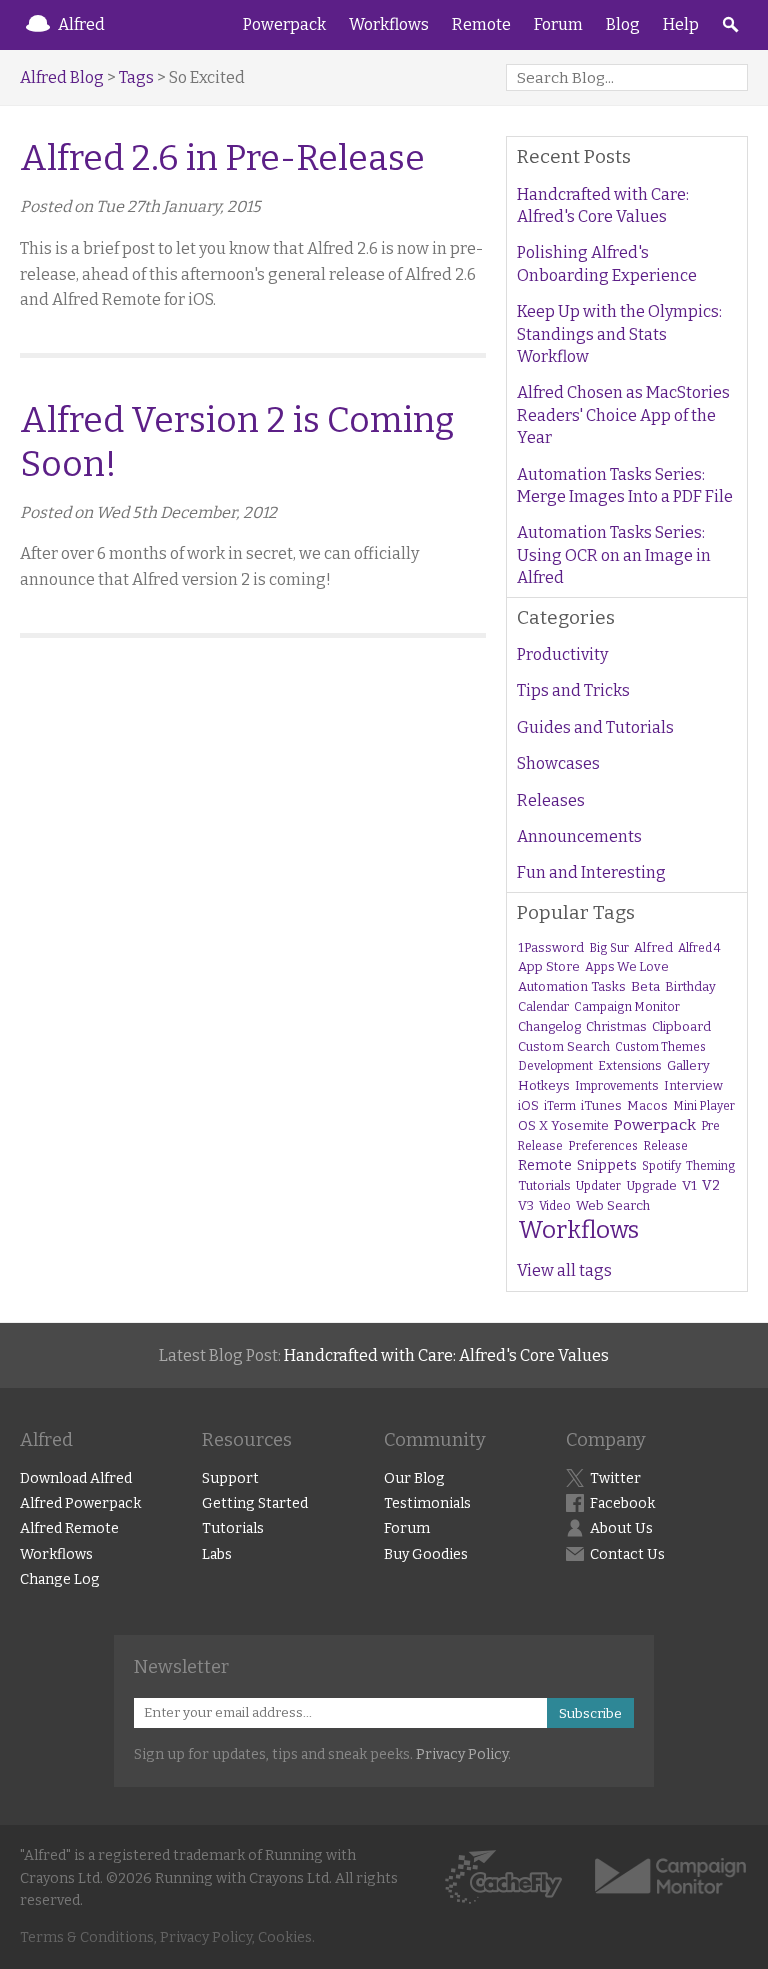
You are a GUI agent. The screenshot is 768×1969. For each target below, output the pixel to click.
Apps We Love (627, 966)
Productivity (562, 654)
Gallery (688, 1065)
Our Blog (414, 1478)
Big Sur (609, 948)
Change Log (60, 1579)
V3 (526, 1205)
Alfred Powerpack (80, 1503)
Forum (558, 24)
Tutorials (544, 1185)
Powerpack (284, 24)
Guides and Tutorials (595, 727)
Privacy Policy (462, 1754)
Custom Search (564, 1046)
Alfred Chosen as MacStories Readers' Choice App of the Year (623, 415)
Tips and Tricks (573, 690)
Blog (623, 24)
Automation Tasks (572, 986)
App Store (549, 966)
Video (555, 1206)
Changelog (549, 1026)
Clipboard (681, 1026)
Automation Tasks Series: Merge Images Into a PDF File (625, 485)
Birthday (690, 986)
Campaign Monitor (627, 1007)
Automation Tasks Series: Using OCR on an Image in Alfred (614, 555)
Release (665, 1146)
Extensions (630, 1066)
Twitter (615, 1478)
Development (555, 1066)
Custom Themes (660, 1047)
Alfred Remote (69, 1528)
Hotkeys (544, 1085)
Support (230, 1478)
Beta (645, 986)
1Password (551, 947)
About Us (621, 1528)
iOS (528, 1106)
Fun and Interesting (591, 872)
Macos (647, 1105)
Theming (710, 1166)
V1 (689, 1185)
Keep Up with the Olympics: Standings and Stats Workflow (619, 334)
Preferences (603, 1146)
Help (681, 24)
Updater (598, 1186)
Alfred (81, 24)
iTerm (560, 1106)
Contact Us (627, 1554)
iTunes (601, 1105)
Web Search (613, 1205)
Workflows (389, 24)
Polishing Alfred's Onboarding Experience (607, 263)
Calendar (543, 1007)
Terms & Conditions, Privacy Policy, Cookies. (167, 1937)
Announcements (579, 836)
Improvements (617, 1086)
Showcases (558, 763)
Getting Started (255, 1503)
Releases (551, 800)
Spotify (661, 1166)
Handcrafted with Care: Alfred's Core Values (603, 205)
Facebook (622, 1503)
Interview (693, 1085)
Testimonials (427, 1503)
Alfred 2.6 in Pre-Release (222, 158)
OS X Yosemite (563, 1125)
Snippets (607, 1165)
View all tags (564, 1270)
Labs (217, 1554)
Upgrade (651, 1185)
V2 (711, 1185)
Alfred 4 (699, 948)
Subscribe (590, 1713)
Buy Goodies (426, 1554)
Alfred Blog (62, 77)
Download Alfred (76, 1478)
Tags (136, 77)
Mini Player (704, 1106)
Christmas (616, 1026)
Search (730, 25)
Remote (481, 24)
